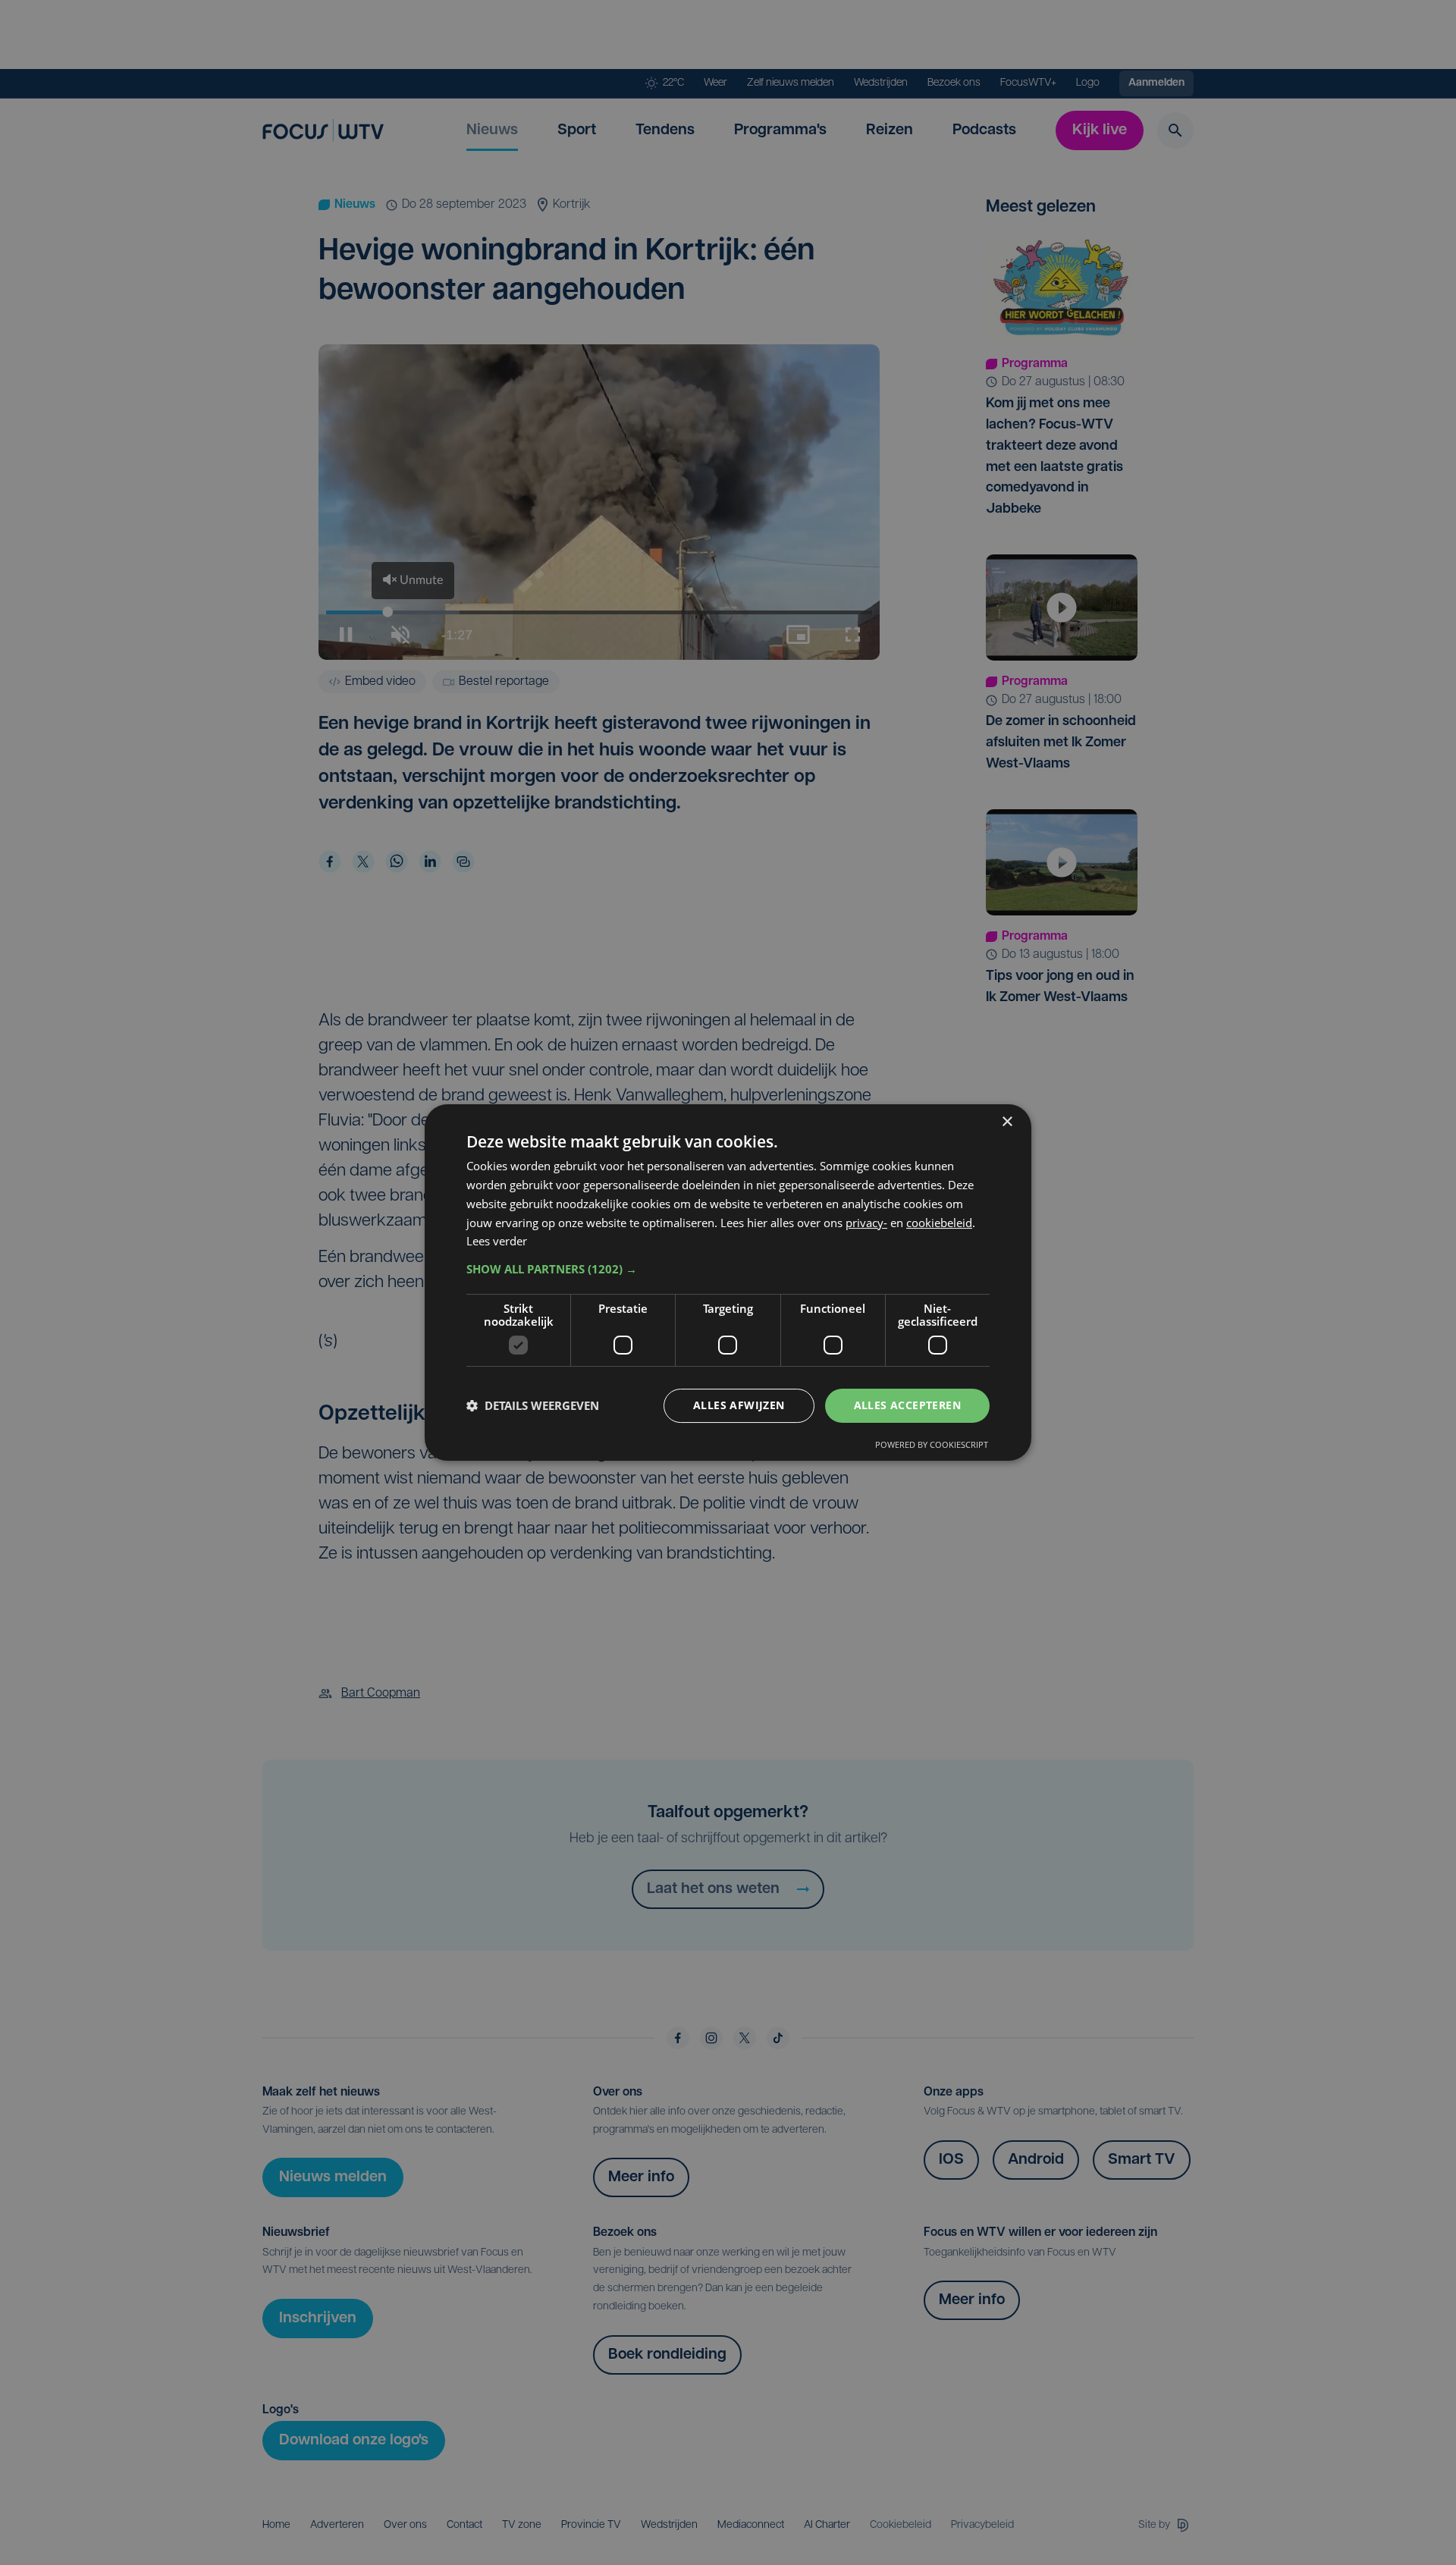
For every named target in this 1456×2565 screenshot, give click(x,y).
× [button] (1007, 1122)
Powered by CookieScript (932, 1444)
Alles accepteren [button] (907, 1405)
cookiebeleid (939, 1223)
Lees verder (497, 1241)
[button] (728, 1269)
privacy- (866, 1223)
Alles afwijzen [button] (739, 1405)
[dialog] (728, 1282)
